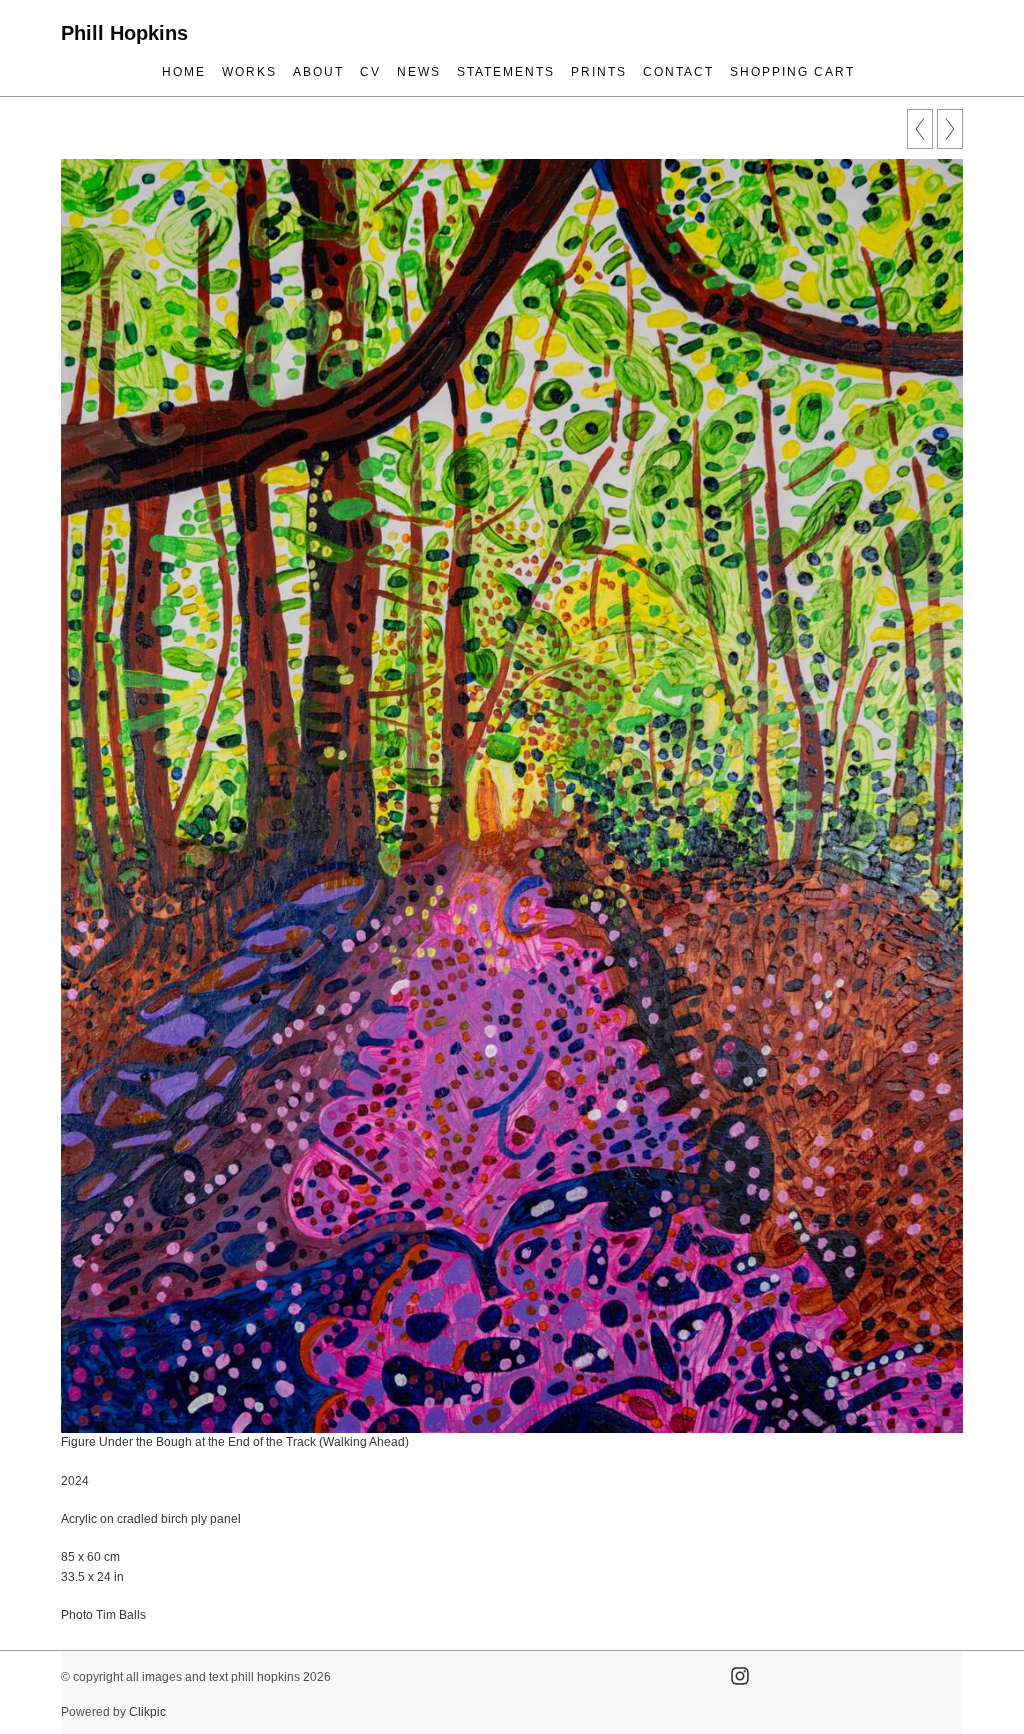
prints (599, 72)
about (318, 72)
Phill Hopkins (124, 33)
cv (370, 72)
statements (506, 72)
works (249, 72)
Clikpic (147, 1712)
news (419, 72)
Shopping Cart (792, 72)
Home (184, 72)
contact (678, 72)
